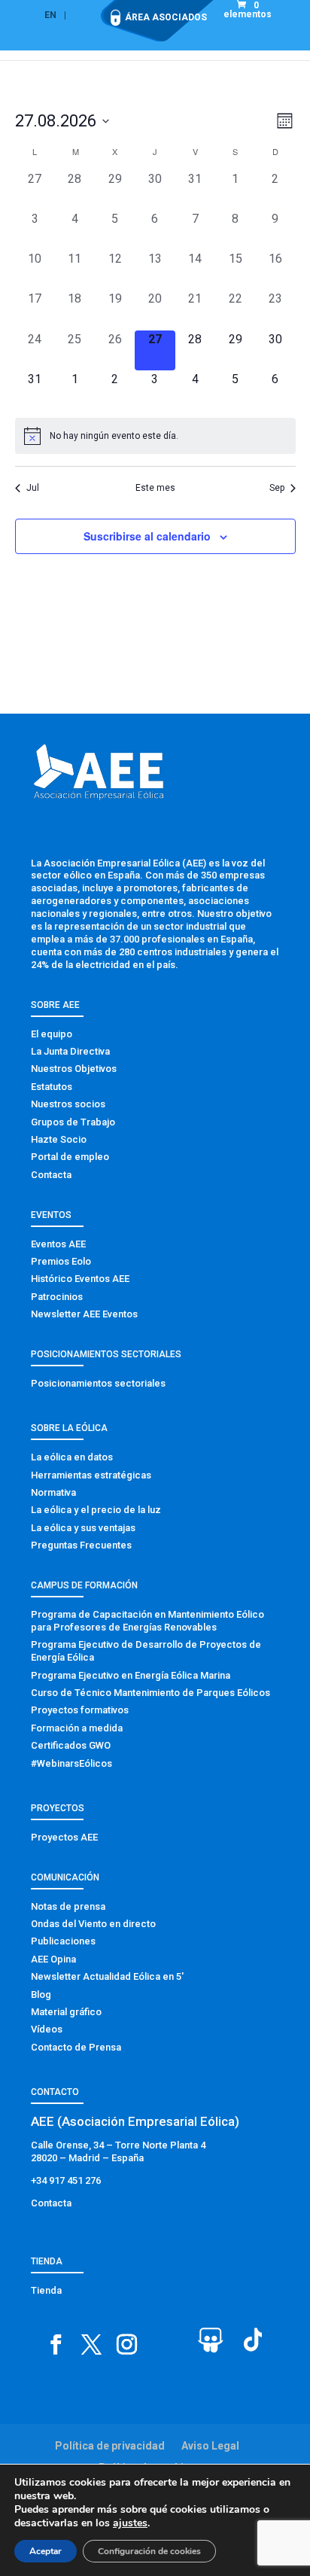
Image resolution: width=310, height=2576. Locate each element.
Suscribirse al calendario (147, 536)
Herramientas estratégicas (91, 1475)
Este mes (155, 488)
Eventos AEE (58, 1244)
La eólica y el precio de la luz (96, 1510)
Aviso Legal (210, 2446)
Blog (41, 1994)
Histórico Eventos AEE (80, 1279)
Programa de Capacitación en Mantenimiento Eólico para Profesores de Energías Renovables (147, 1621)
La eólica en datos (72, 1457)
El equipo (52, 1034)
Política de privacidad (110, 2446)
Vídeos (47, 2029)
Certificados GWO (71, 1745)
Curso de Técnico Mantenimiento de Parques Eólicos (150, 1693)
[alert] (155, 436)
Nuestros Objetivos (74, 1069)
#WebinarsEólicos (71, 1763)
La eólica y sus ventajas (83, 1528)
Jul (33, 488)
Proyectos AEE (64, 1837)
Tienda (46, 2290)
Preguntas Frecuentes (81, 1545)
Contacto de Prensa (76, 2047)
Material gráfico (66, 2012)
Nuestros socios (68, 1104)
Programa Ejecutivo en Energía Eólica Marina (131, 1675)
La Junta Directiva (70, 1051)
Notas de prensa (68, 1906)
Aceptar (46, 2551)
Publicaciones (63, 1941)
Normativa (53, 1492)
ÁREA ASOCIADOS (166, 17)
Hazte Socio (59, 1139)
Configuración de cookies (149, 2551)
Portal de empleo (70, 1157)
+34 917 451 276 (66, 2180)
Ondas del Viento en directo (93, 1924)
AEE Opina (53, 1959)
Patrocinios (57, 1297)
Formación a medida (77, 1728)
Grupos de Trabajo (73, 1122)
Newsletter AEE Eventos (84, 1314)
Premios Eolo (61, 1261)
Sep (277, 488)
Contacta (51, 1175)
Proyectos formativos (80, 1710)
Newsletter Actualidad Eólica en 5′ (107, 1976)
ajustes (130, 2523)
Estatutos (52, 1087)
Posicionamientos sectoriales (98, 1383)
